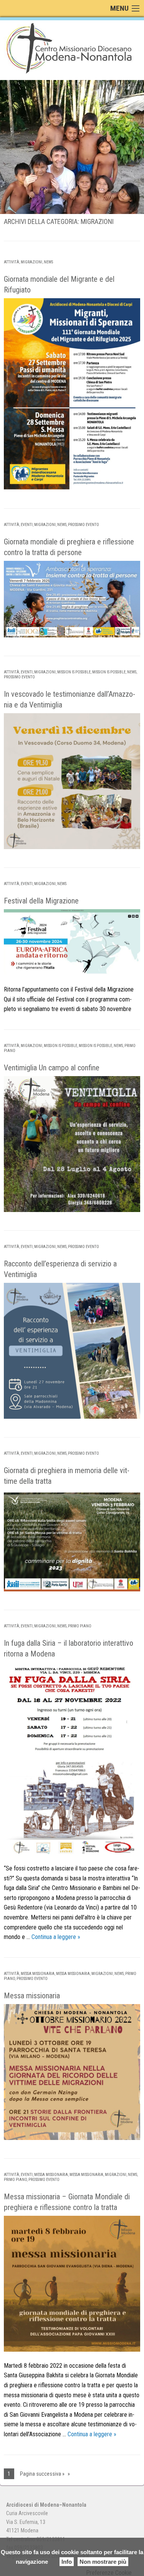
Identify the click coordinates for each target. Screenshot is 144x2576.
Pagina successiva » (42, 2474)
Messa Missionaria (38, 1974)
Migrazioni (31, 262)
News (48, 262)
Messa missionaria (32, 1996)
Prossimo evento (84, 525)
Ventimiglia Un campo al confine (52, 1068)
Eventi (27, 525)
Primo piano (80, 1626)
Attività (12, 262)
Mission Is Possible (74, 672)
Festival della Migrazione (41, 901)
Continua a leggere (56, 1937)
